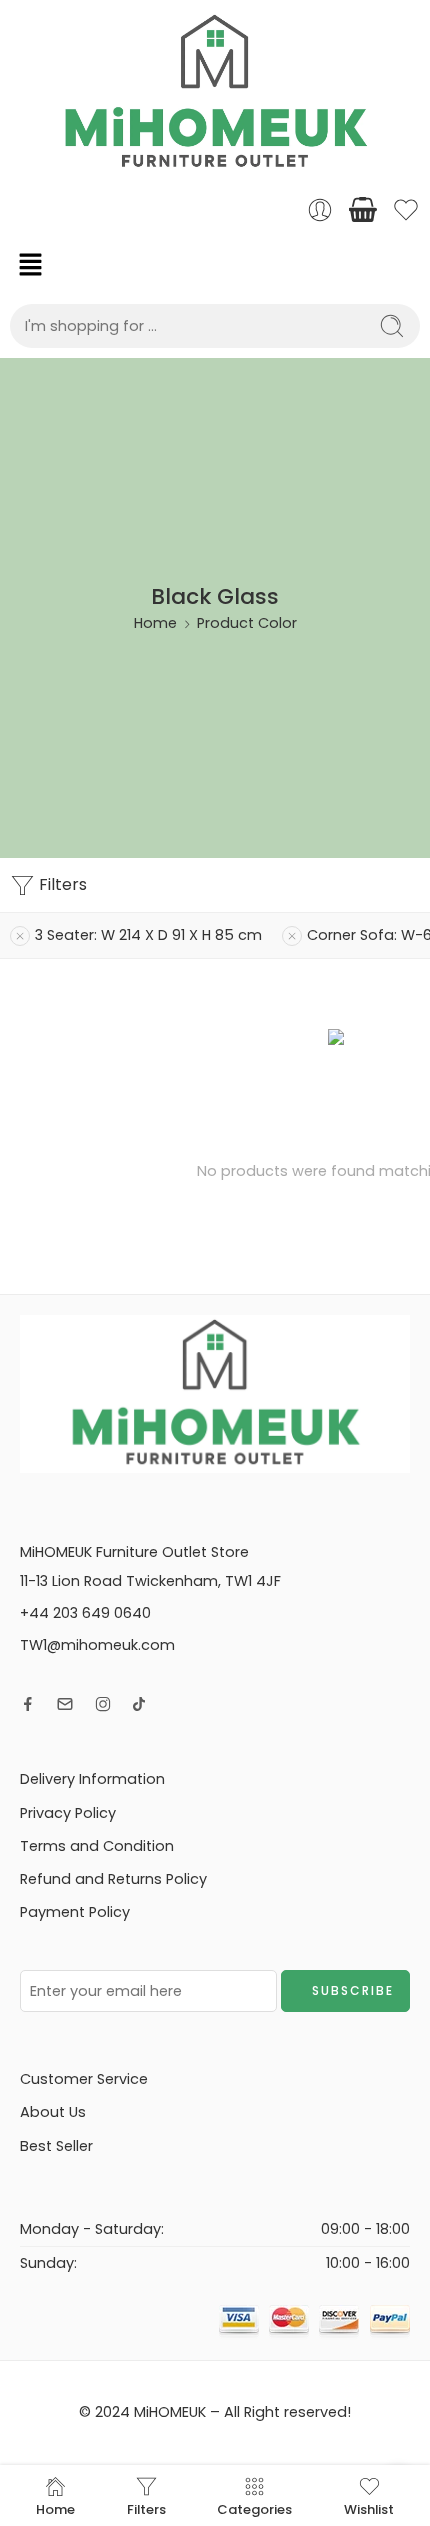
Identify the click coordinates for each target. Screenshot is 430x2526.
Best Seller (56, 2146)
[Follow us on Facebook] (28, 1704)
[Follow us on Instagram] (103, 1704)
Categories (254, 2508)
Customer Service (84, 2079)
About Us (53, 2112)
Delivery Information (92, 1779)
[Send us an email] (65, 1704)
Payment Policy (75, 1912)
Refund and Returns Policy (113, 1879)
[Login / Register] (320, 210)
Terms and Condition (97, 1846)
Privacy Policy (68, 1813)
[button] (215, 264)
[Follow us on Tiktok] (139, 1704)
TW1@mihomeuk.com (97, 1645)
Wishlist (369, 2508)
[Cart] (363, 210)
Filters (61, 884)
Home (155, 623)
